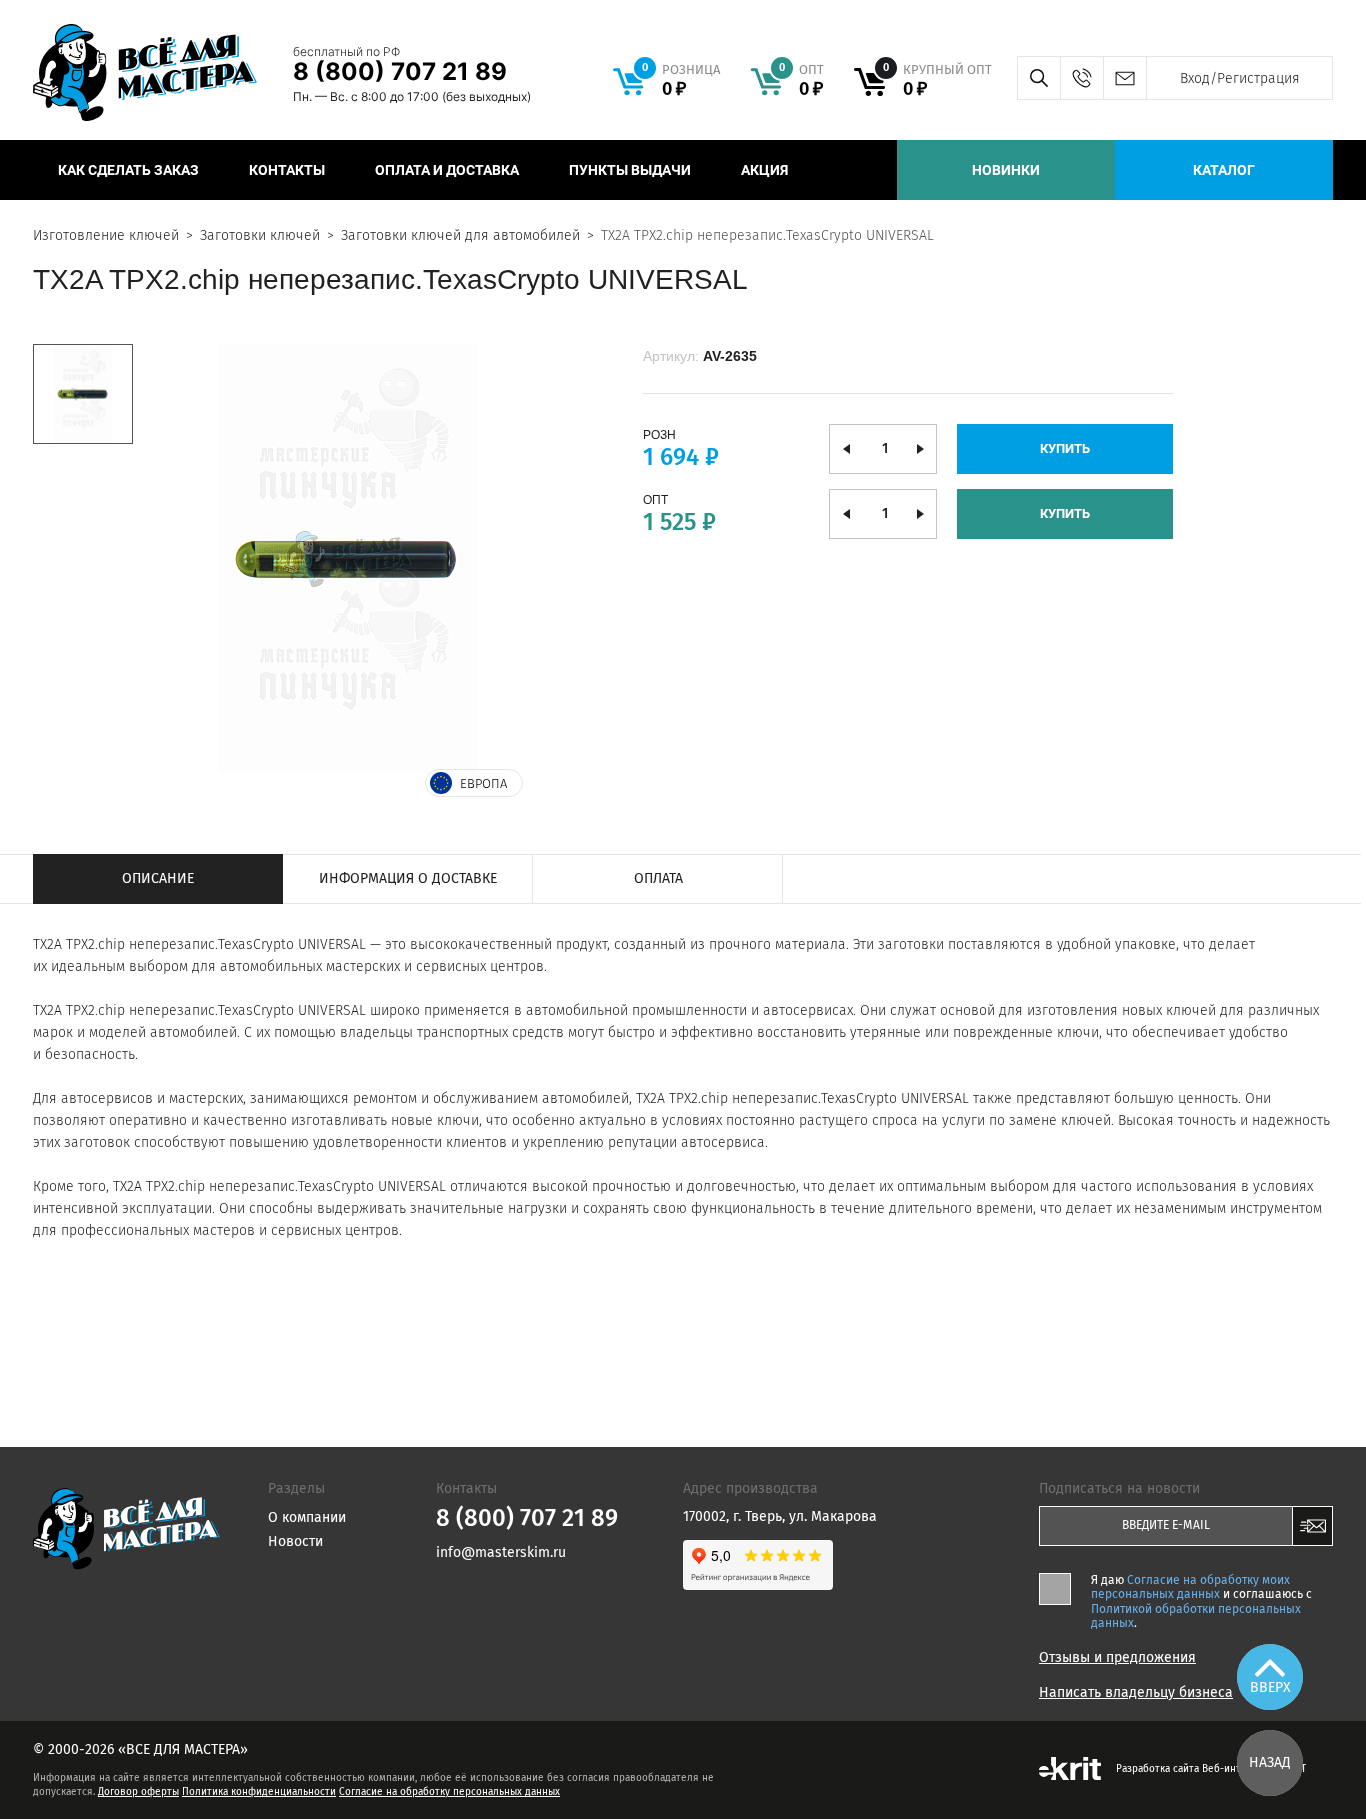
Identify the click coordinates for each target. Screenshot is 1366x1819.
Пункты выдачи (630, 170)
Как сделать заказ (128, 170)
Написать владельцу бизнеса (1136, 1693)
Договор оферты (138, 1792)
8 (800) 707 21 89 (400, 71)
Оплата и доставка (447, 170)
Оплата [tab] (658, 878)
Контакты (287, 170)
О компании (307, 1517)
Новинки (1006, 170)
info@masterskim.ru (1124, 78)
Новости (295, 1541)
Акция (764, 170)
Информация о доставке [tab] (408, 878)
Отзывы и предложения (1117, 1658)
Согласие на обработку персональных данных (449, 1792)
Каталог (1224, 170)
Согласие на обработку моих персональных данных (1190, 1587)
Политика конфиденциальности (259, 1792)
